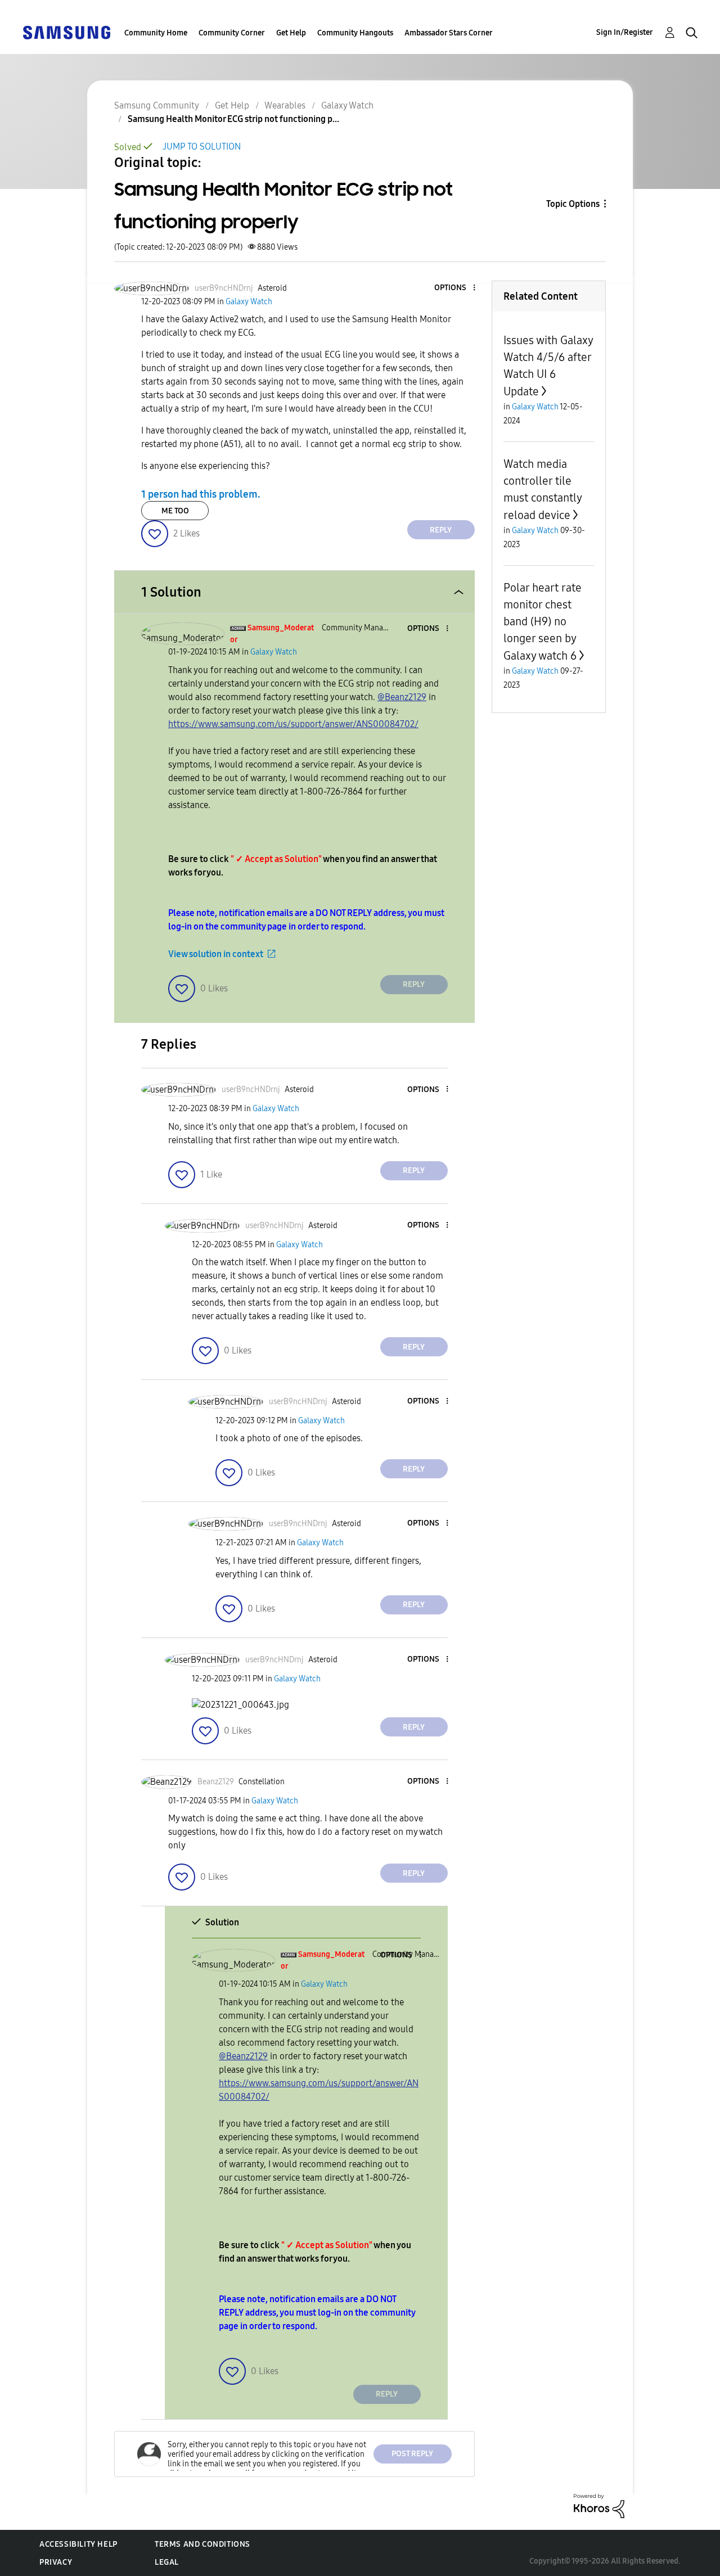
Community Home (156, 33)
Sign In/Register (625, 32)
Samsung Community (157, 105)
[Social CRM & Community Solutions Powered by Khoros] (599, 2505)
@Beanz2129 (402, 697)
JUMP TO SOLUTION (202, 146)
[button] (455, 288)
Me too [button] (175, 511)
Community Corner (232, 33)
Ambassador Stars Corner (449, 33)
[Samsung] (66, 32)
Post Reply (412, 2454)
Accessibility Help (78, 2544)
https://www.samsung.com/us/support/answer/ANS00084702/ (293, 724)
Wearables (285, 105)
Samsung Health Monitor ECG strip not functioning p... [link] (233, 119)
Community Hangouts (355, 33)
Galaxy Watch (347, 105)
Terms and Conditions (202, 2544)
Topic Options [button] (573, 204)
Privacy (56, 2562)
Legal (167, 2562)
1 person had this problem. (201, 494)
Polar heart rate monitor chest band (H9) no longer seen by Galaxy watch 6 (543, 622)
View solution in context (216, 954)
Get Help (291, 33)
